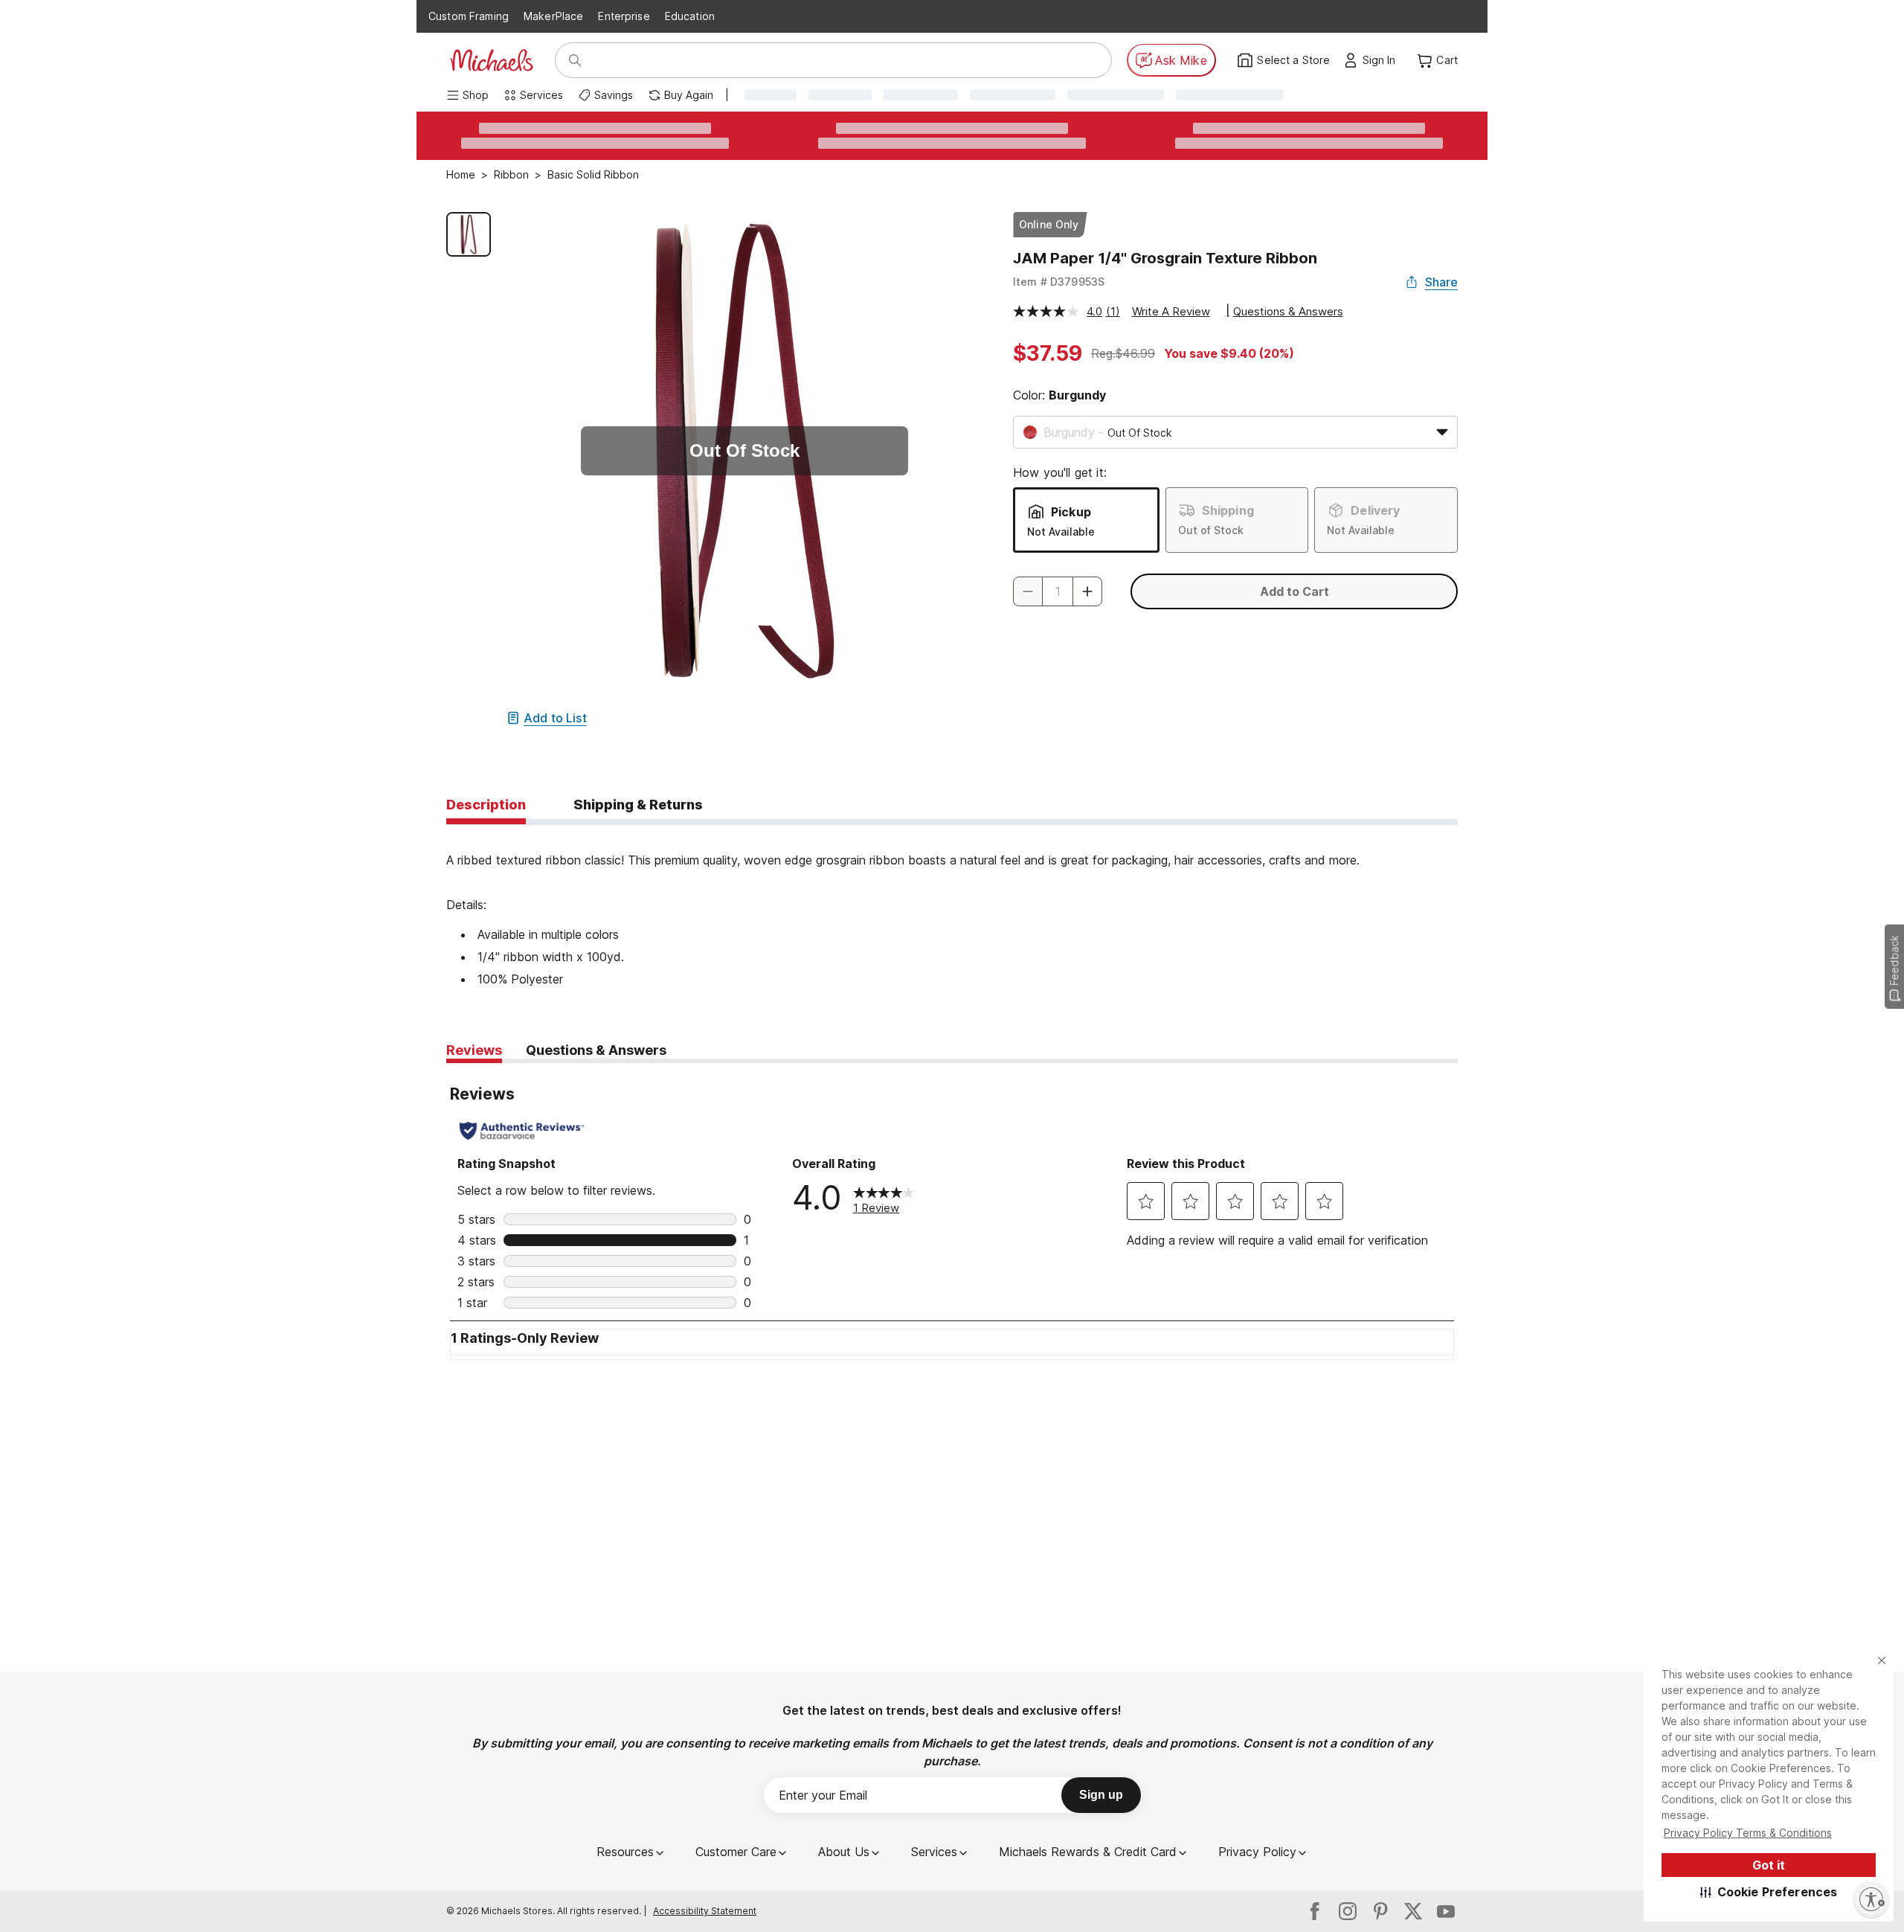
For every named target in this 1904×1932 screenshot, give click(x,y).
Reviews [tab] (474, 1050)
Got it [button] (1769, 1865)
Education (690, 16)
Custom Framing (469, 16)
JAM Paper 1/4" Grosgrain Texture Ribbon (1165, 258)
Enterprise (624, 16)
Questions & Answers (1288, 311)
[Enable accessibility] (1871, 1899)
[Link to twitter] (1413, 1911)
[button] (1769, 1892)
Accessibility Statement (705, 1911)
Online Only (1049, 224)
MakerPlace (553, 16)
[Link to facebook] (1315, 1911)
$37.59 (1048, 353)
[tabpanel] (952, 908)
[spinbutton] (1058, 591)
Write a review (1171, 311)
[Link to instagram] (1348, 1911)
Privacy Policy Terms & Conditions (1748, 1833)
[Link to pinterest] (1380, 1911)
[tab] (486, 806)
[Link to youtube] (1446, 1911)
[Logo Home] (492, 60)
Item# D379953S (1059, 282)
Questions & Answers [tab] (596, 1050)
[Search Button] (575, 60)
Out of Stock (1211, 530)
